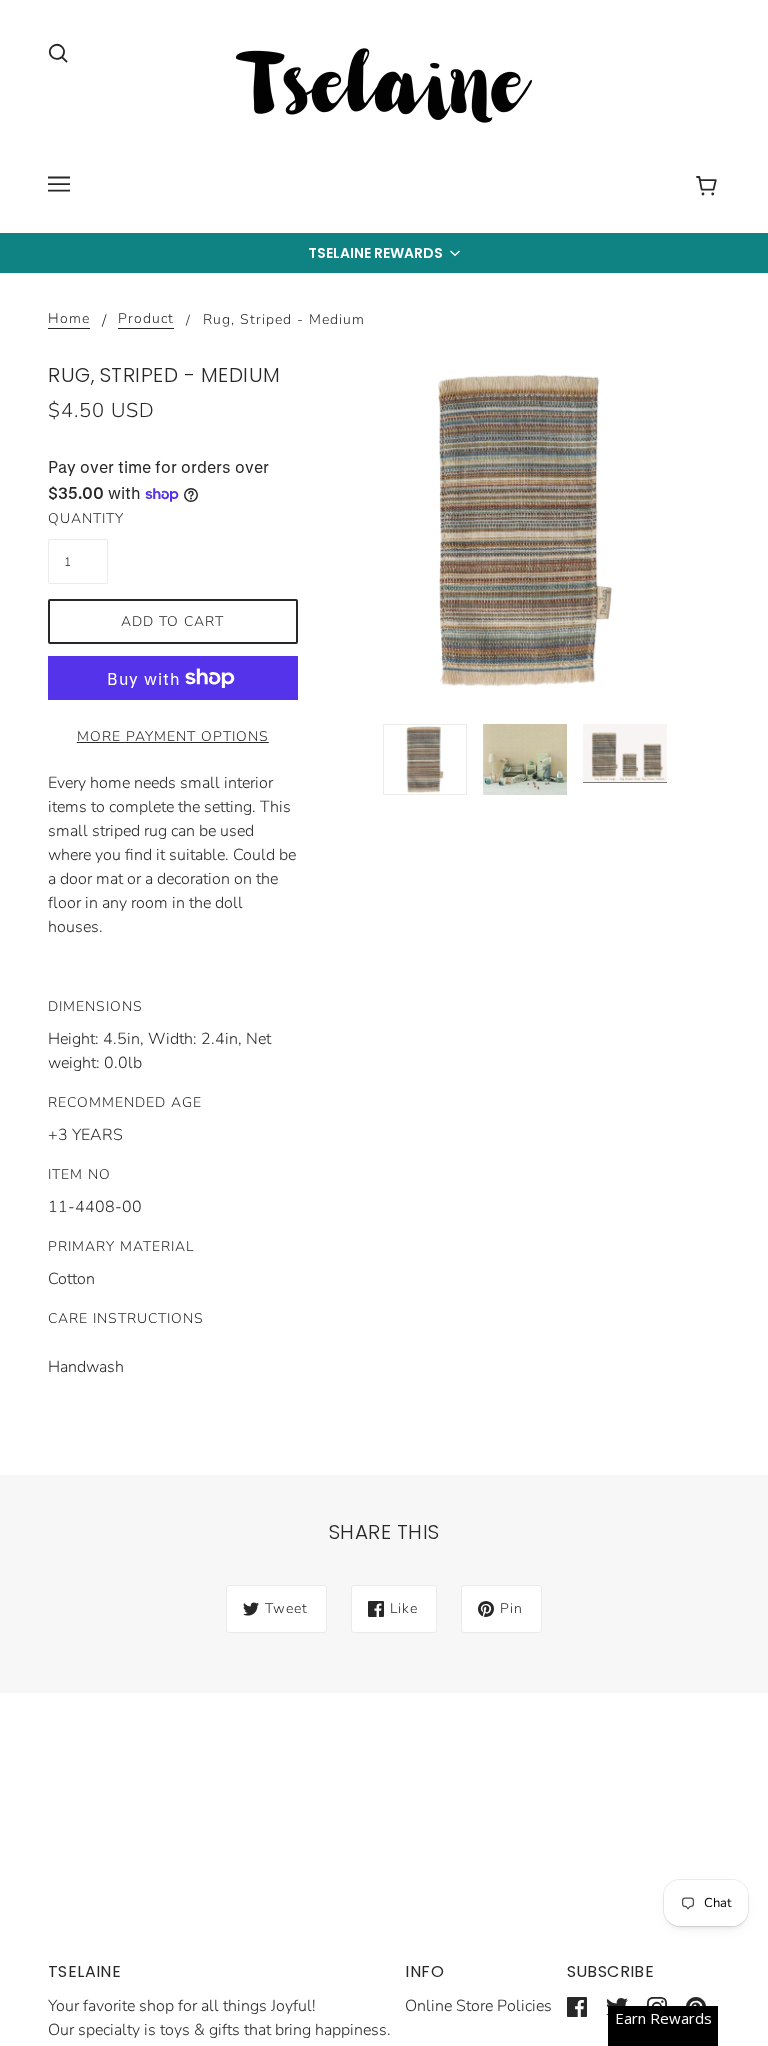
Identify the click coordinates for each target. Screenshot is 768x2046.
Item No (79, 1174)
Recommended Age (125, 1102)
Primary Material (121, 1246)
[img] (58, 52)
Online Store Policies (478, 2006)
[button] (384, 253)
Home (69, 320)
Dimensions (95, 1006)
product (146, 320)
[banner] (384, 89)
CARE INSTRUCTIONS (126, 1318)
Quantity (78, 518)
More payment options (173, 736)
